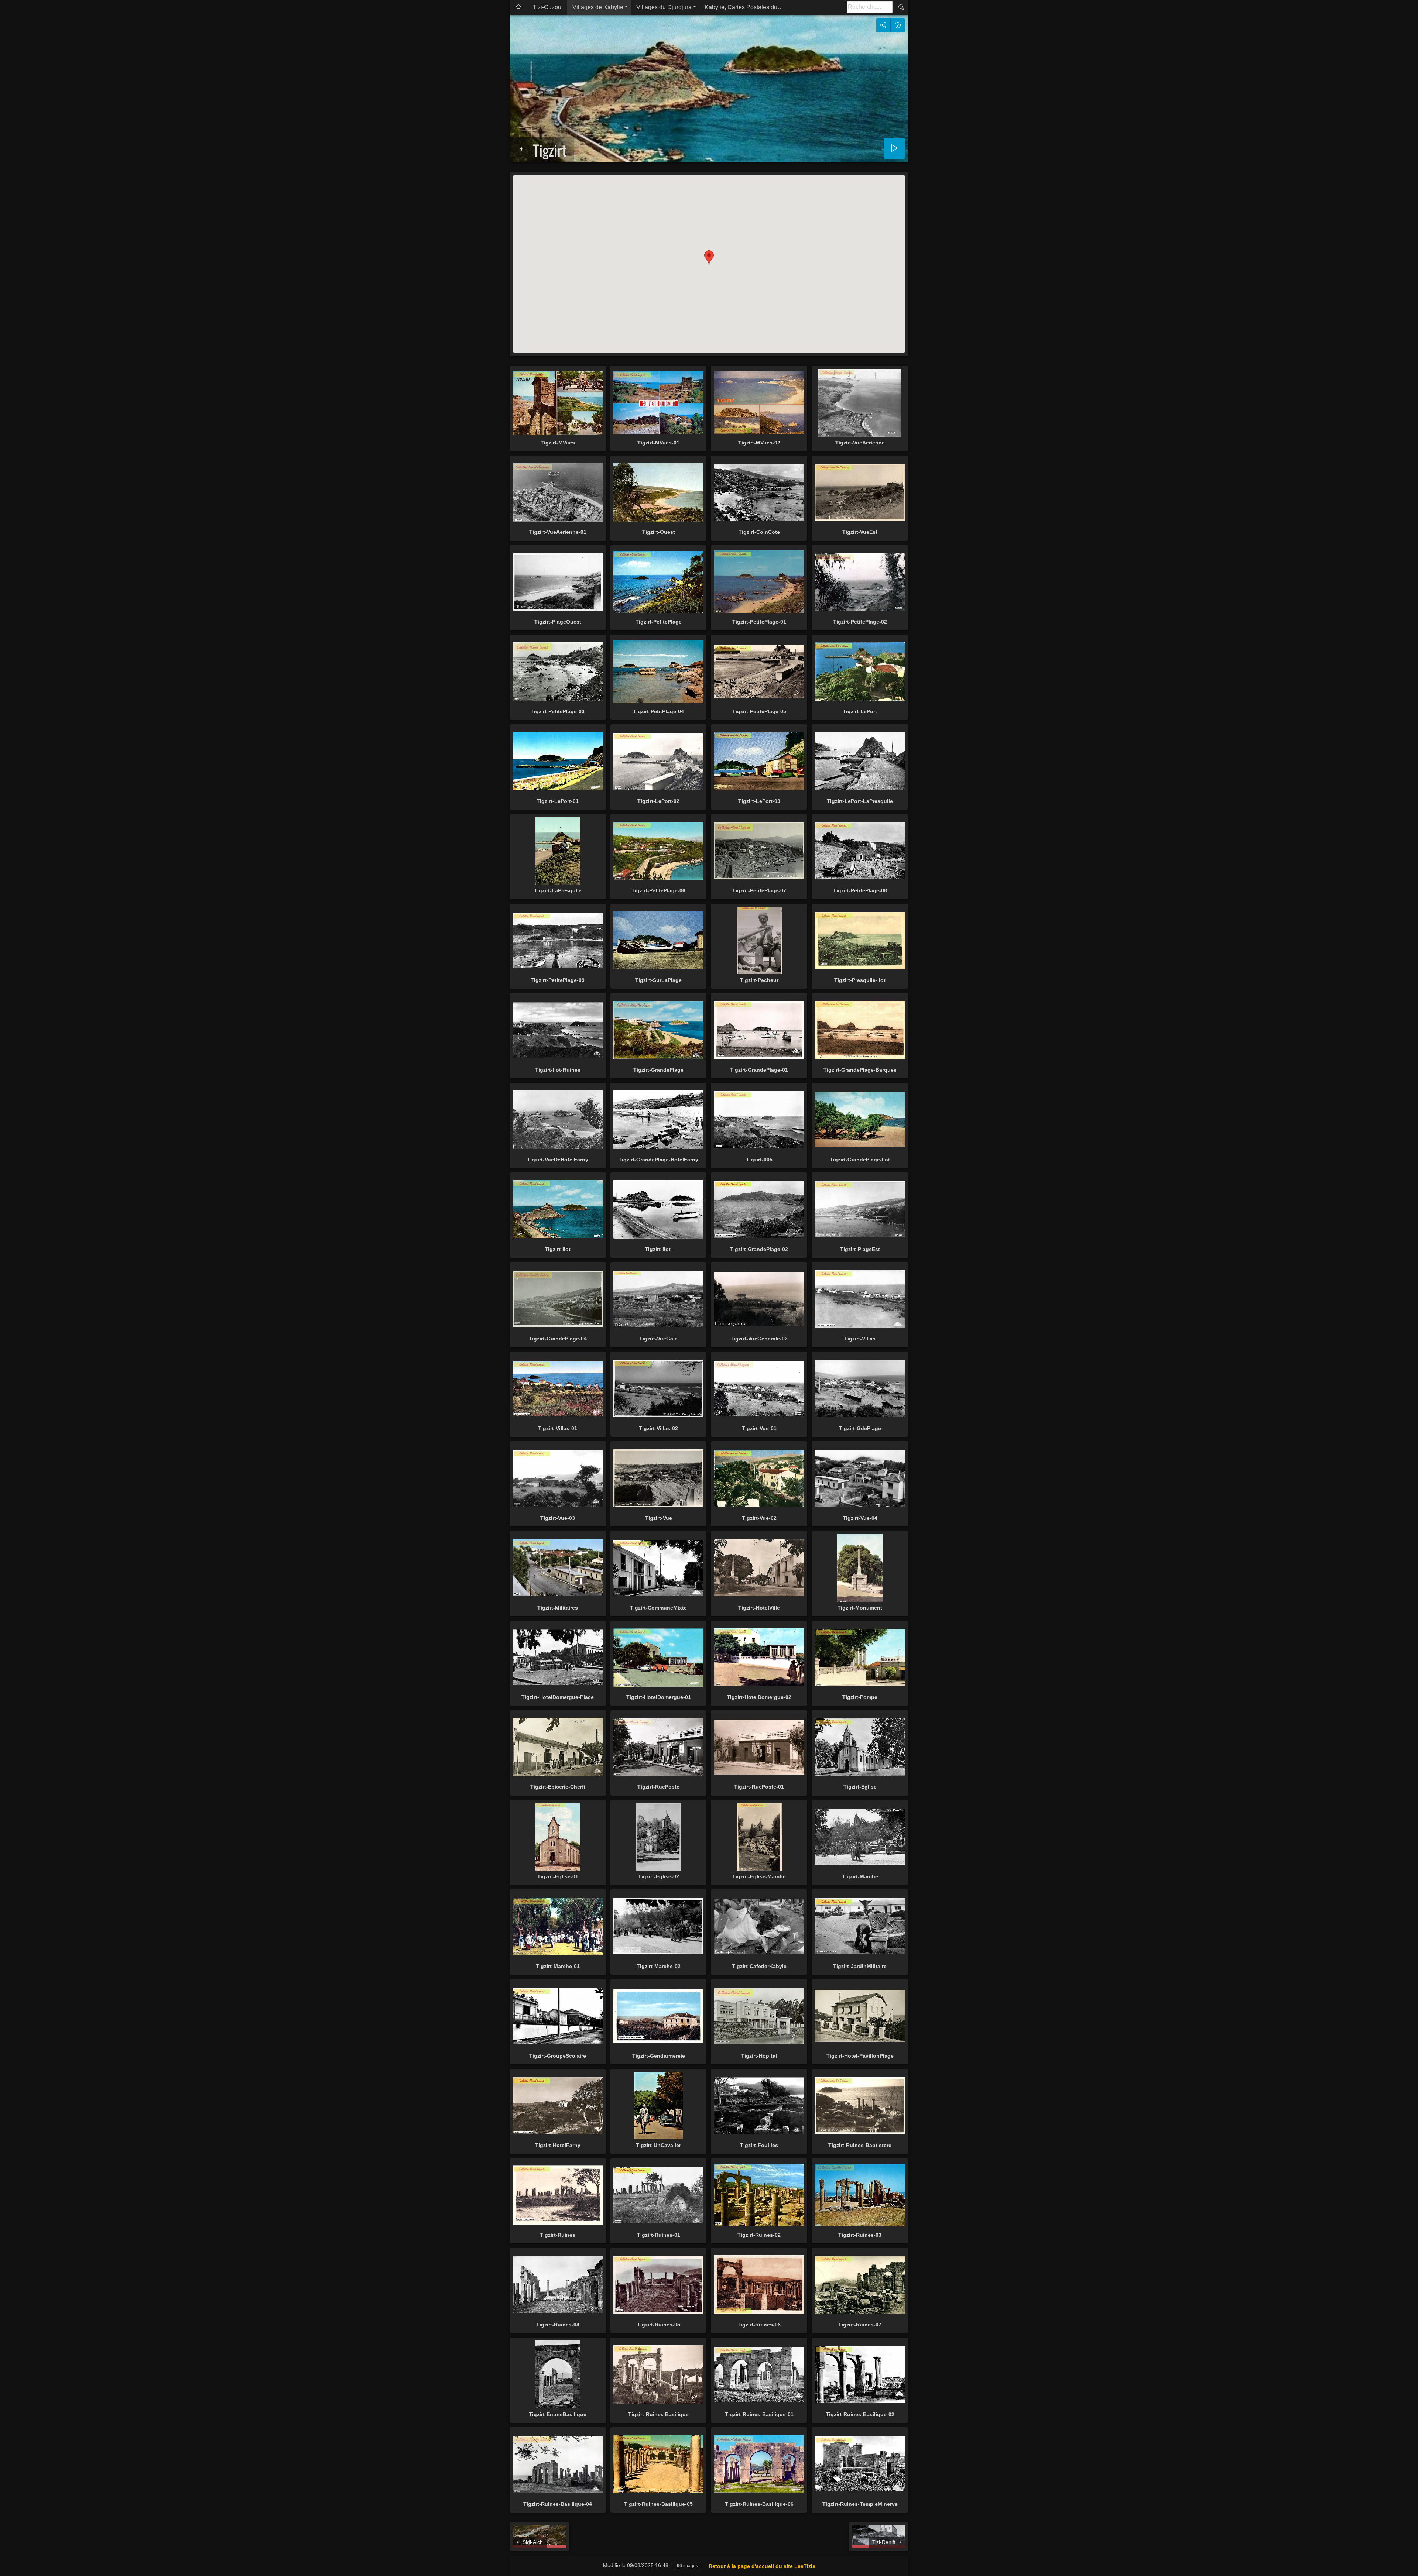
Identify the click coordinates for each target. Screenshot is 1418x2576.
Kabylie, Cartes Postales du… (744, 7)
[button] (709, 257)
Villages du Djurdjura (664, 7)
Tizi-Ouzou (547, 7)
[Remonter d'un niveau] (522, 150)
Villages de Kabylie (598, 7)
